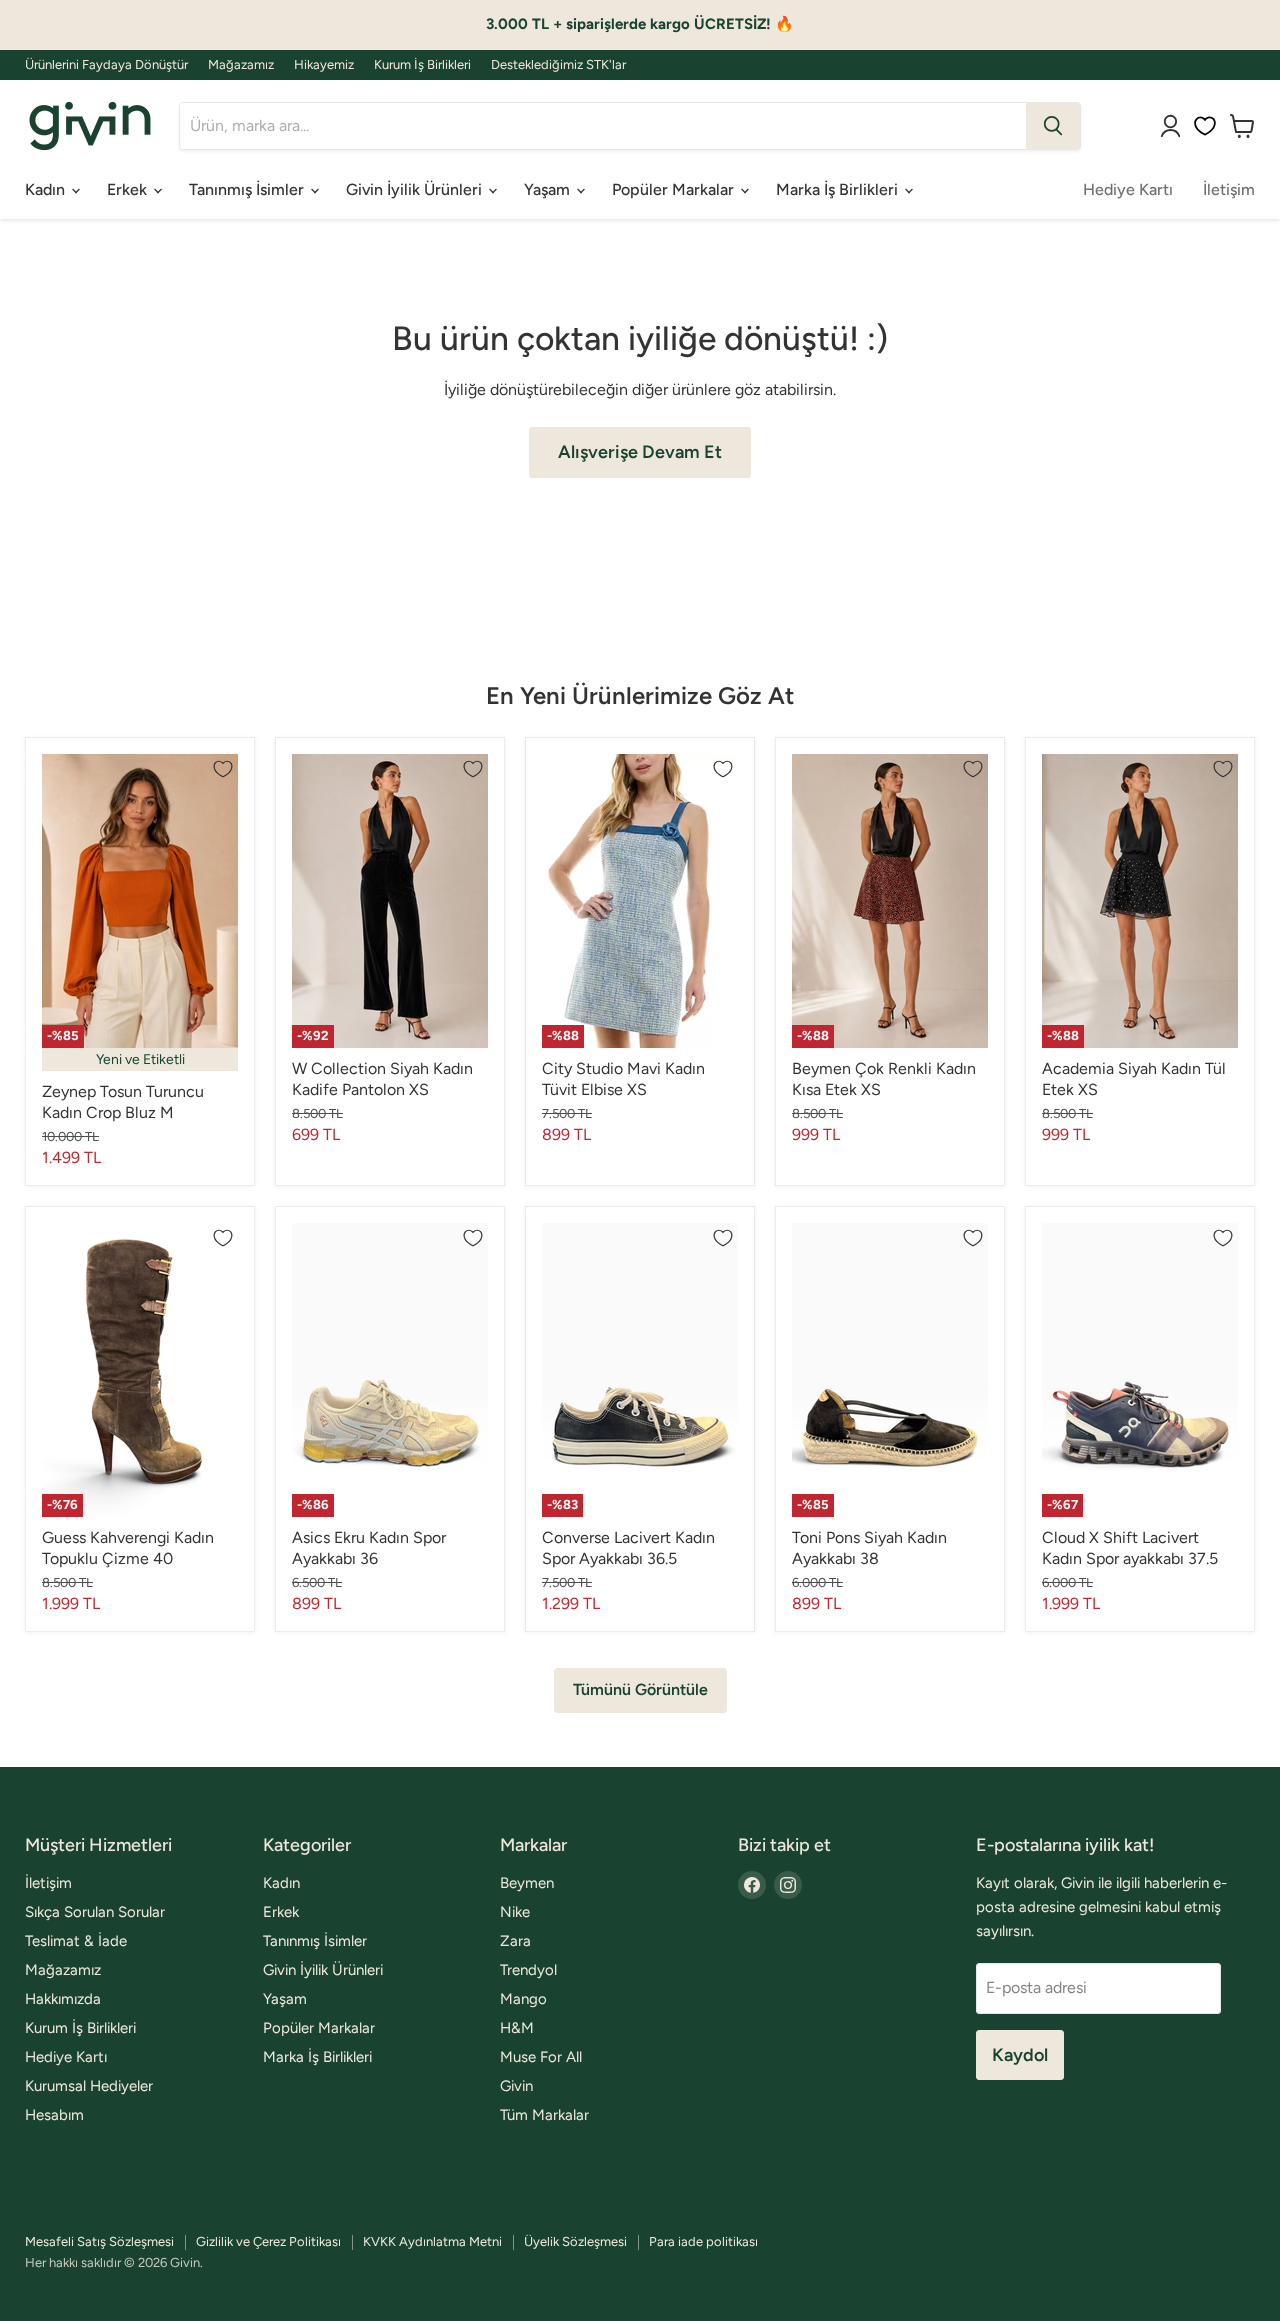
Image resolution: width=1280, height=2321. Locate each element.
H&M (517, 2028)
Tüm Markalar (544, 2115)
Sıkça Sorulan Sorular (95, 1912)
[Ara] (1053, 126)
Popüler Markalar (675, 189)
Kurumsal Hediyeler (89, 2086)
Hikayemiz (324, 65)
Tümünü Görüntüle (640, 1689)
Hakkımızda (63, 1999)
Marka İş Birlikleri (839, 189)
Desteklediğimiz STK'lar (558, 65)
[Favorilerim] (1205, 126)
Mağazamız (241, 65)
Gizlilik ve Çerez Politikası (268, 2241)
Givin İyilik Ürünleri (416, 189)
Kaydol (1020, 2055)
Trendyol (528, 1970)
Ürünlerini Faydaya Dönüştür (106, 65)
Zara (515, 1941)
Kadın (47, 189)
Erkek (129, 189)
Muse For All (541, 2057)
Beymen (527, 1883)
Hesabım (54, 2115)
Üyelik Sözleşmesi (575, 2241)
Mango (523, 1999)
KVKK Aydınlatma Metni (432, 2241)
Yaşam (549, 189)
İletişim (1229, 189)
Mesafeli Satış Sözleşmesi (99, 2241)
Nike (515, 1912)
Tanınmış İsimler (248, 189)
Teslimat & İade (76, 1941)
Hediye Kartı (1128, 189)
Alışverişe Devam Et (640, 452)
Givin (516, 2086)
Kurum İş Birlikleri (422, 65)
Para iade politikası (703, 2241)
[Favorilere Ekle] (223, 769)
